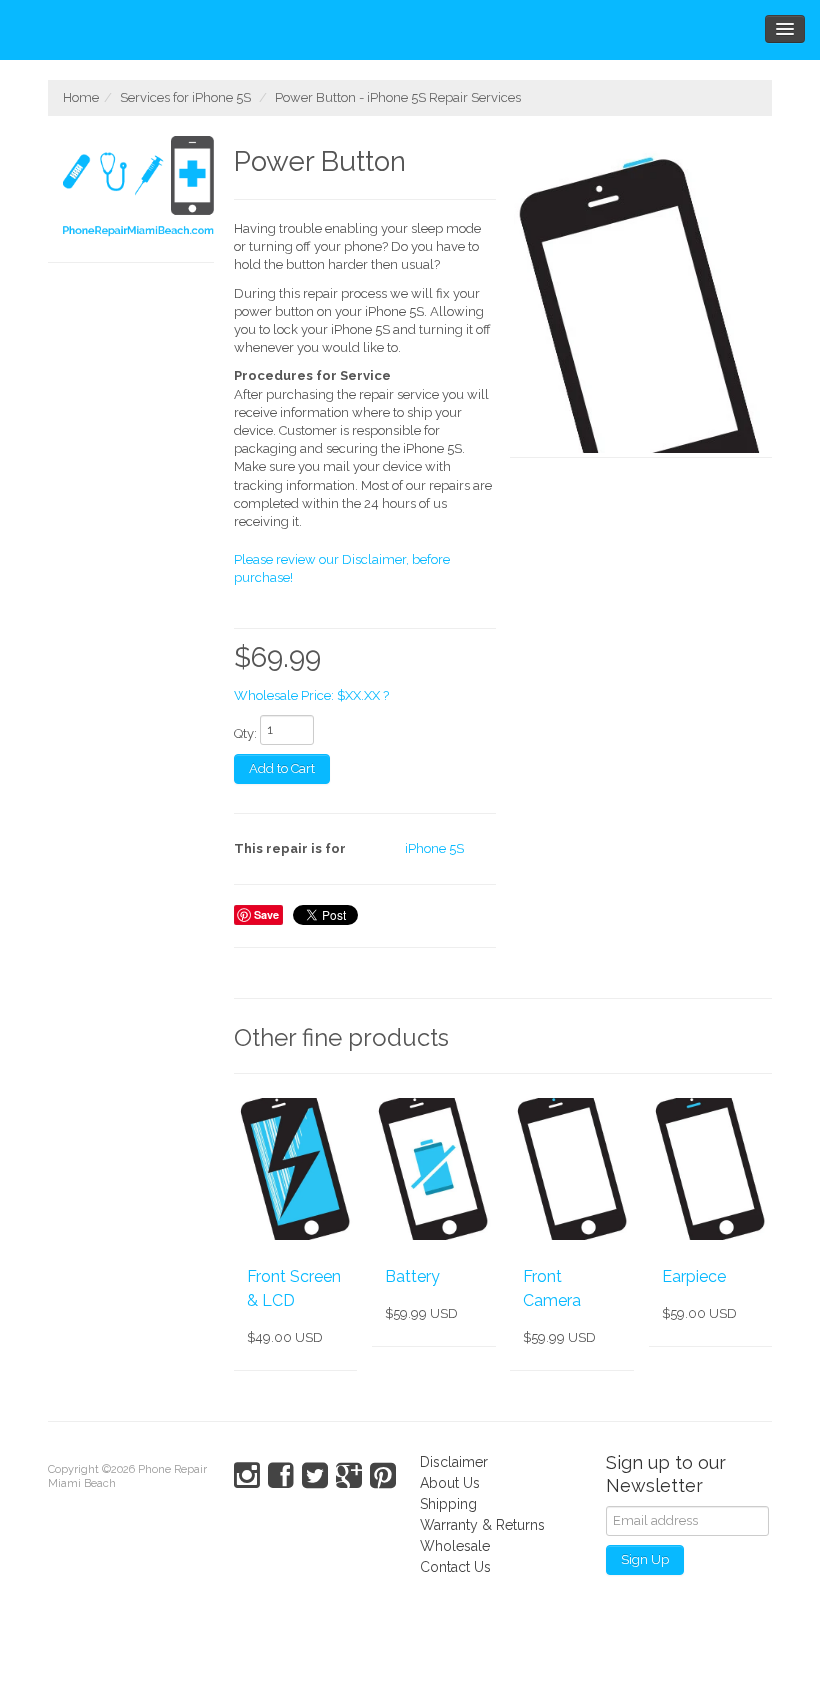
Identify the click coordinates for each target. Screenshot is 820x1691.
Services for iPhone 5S (185, 97)
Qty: (245, 733)
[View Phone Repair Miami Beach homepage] (138, 189)
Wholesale (455, 1546)
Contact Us (455, 1567)
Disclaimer (454, 1462)
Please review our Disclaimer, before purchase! (342, 568)
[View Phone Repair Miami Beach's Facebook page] (281, 1476)
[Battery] (433, 1169)
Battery (412, 1276)
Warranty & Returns (482, 1525)
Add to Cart (282, 768)
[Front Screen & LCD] (295, 1169)
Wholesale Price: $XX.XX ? (311, 695)
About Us (450, 1483)
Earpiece (694, 1276)
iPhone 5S (434, 848)
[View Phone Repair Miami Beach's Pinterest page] (383, 1476)
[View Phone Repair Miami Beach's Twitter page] (315, 1476)
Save (266, 914)
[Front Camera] (571, 1169)
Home (81, 97)
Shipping (448, 1504)
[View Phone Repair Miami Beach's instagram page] (247, 1476)
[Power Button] (641, 297)
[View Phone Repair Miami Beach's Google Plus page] (349, 1476)
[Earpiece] (710, 1169)
